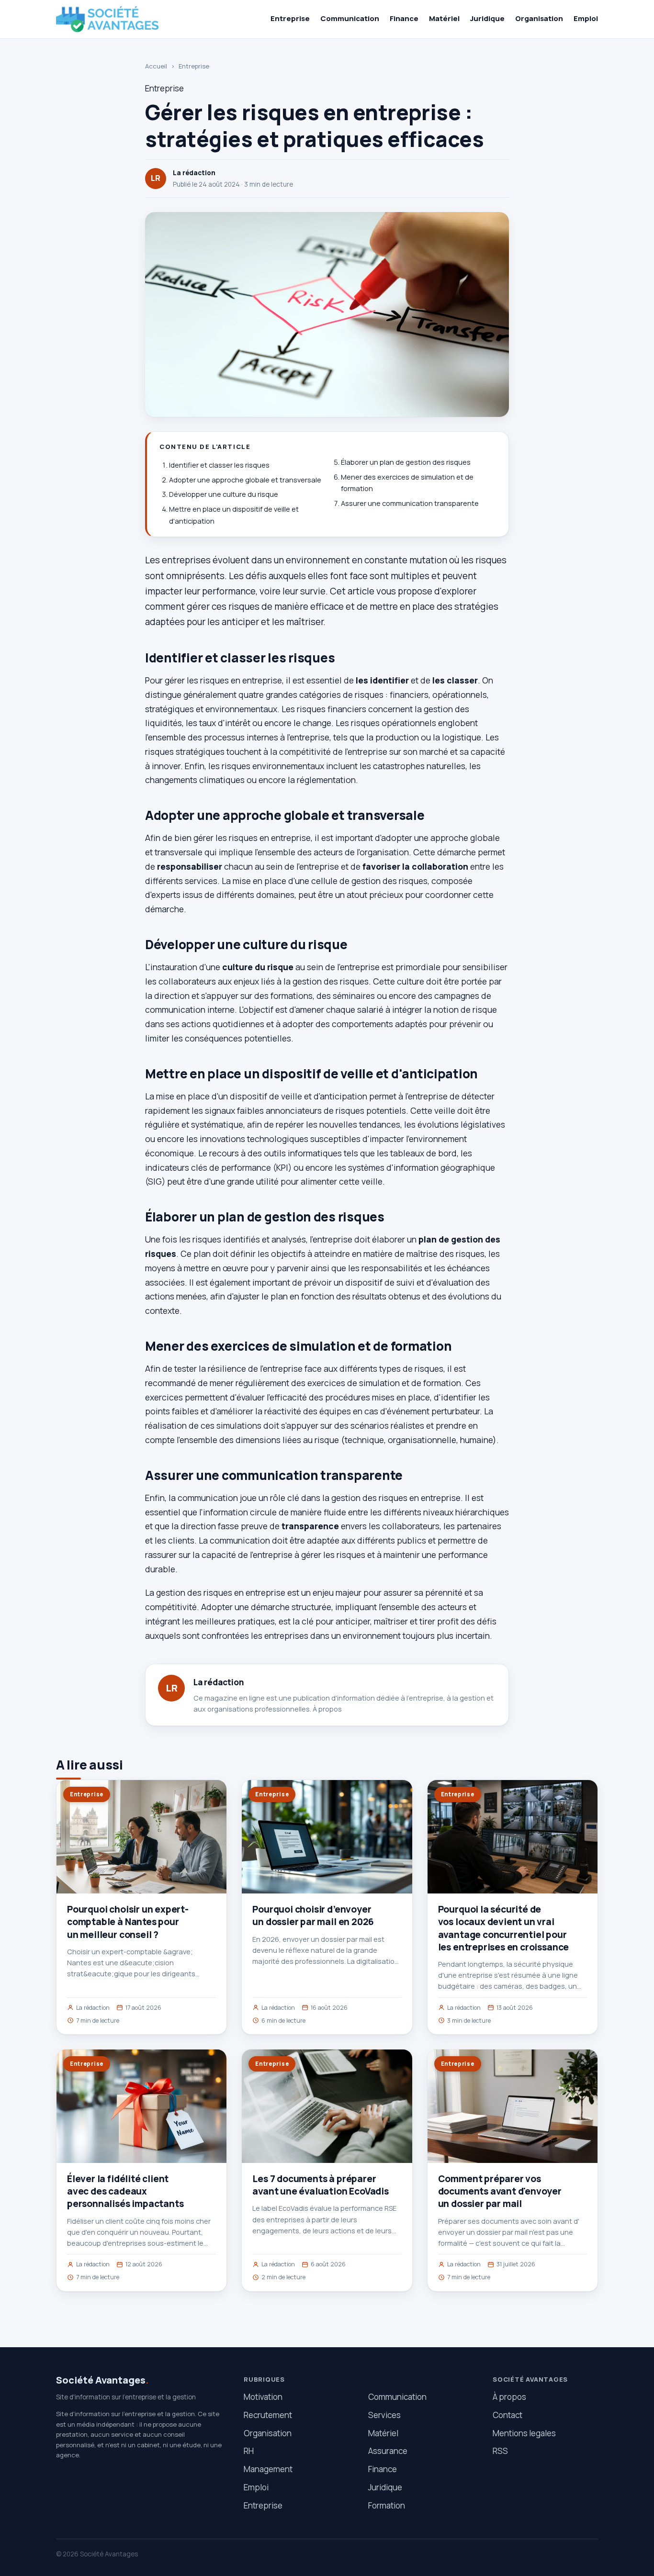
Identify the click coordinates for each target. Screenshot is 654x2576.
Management (268, 2469)
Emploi (586, 18)
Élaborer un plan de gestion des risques (406, 462)
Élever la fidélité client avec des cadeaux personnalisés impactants (125, 2191)
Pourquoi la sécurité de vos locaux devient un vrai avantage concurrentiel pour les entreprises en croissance (504, 1928)
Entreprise (290, 18)
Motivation (263, 2397)
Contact (507, 2415)
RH (249, 2451)
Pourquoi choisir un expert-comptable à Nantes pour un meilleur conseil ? (128, 1922)
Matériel (444, 18)
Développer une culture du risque (224, 494)
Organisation (539, 18)
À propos (327, 1709)
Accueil (156, 66)
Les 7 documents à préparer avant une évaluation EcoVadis (321, 2185)
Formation (387, 2505)
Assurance (388, 2451)
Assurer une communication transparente (410, 503)
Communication (350, 18)
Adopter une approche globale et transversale (245, 480)
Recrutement (268, 2415)
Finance (404, 18)
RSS (500, 2451)
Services (384, 2415)
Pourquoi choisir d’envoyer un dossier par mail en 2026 (313, 1915)
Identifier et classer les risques (219, 465)
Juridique (487, 18)
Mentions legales (524, 2433)
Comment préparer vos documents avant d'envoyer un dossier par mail (500, 2191)
